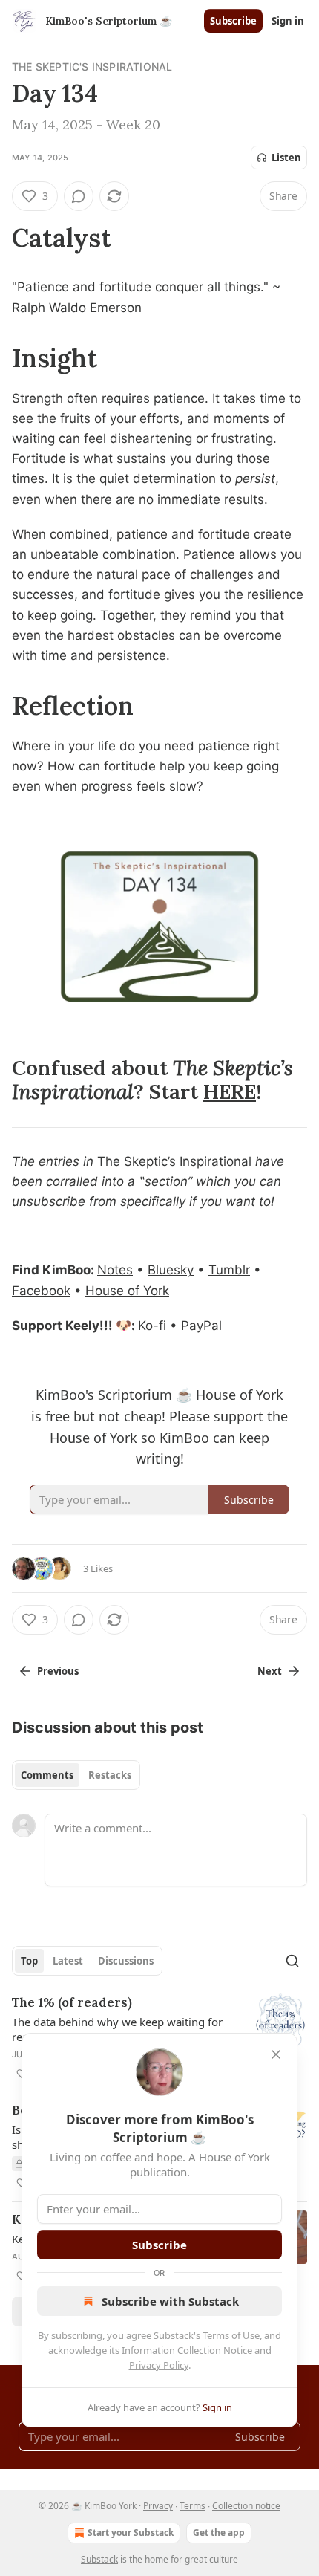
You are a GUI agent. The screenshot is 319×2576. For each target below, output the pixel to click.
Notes (115, 1270)
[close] (276, 2054)
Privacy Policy (159, 2365)
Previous (58, 1671)
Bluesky (171, 1270)
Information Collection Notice (187, 2350)
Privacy (158, 2506)
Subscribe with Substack (170, 2301)
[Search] (292, 1961)
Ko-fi (152, 1326)
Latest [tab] (68, 1961)
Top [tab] (29, 1961)
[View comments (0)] (79, 196)
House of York (127, 1291)
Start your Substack (131, 2533)
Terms (193, 2506)
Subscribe (233, 21)
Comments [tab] (47, 1775)
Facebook (41, 1291)
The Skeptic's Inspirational (92, 66)
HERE (230, 1091)
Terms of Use (231, 2335)
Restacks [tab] (110, 1775)
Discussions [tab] (126, 1961)
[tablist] (76, 1775)
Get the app (219, 2533)
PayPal (201, 1326)
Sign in (288, 21)
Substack (99, 2559)
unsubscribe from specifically (99, 1201)
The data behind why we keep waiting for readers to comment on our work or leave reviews (119, 2029)
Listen (286, 158)
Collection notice (246, 2506)
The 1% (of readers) (72, 2002)
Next (270, 1671)
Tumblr (229, 1270)
